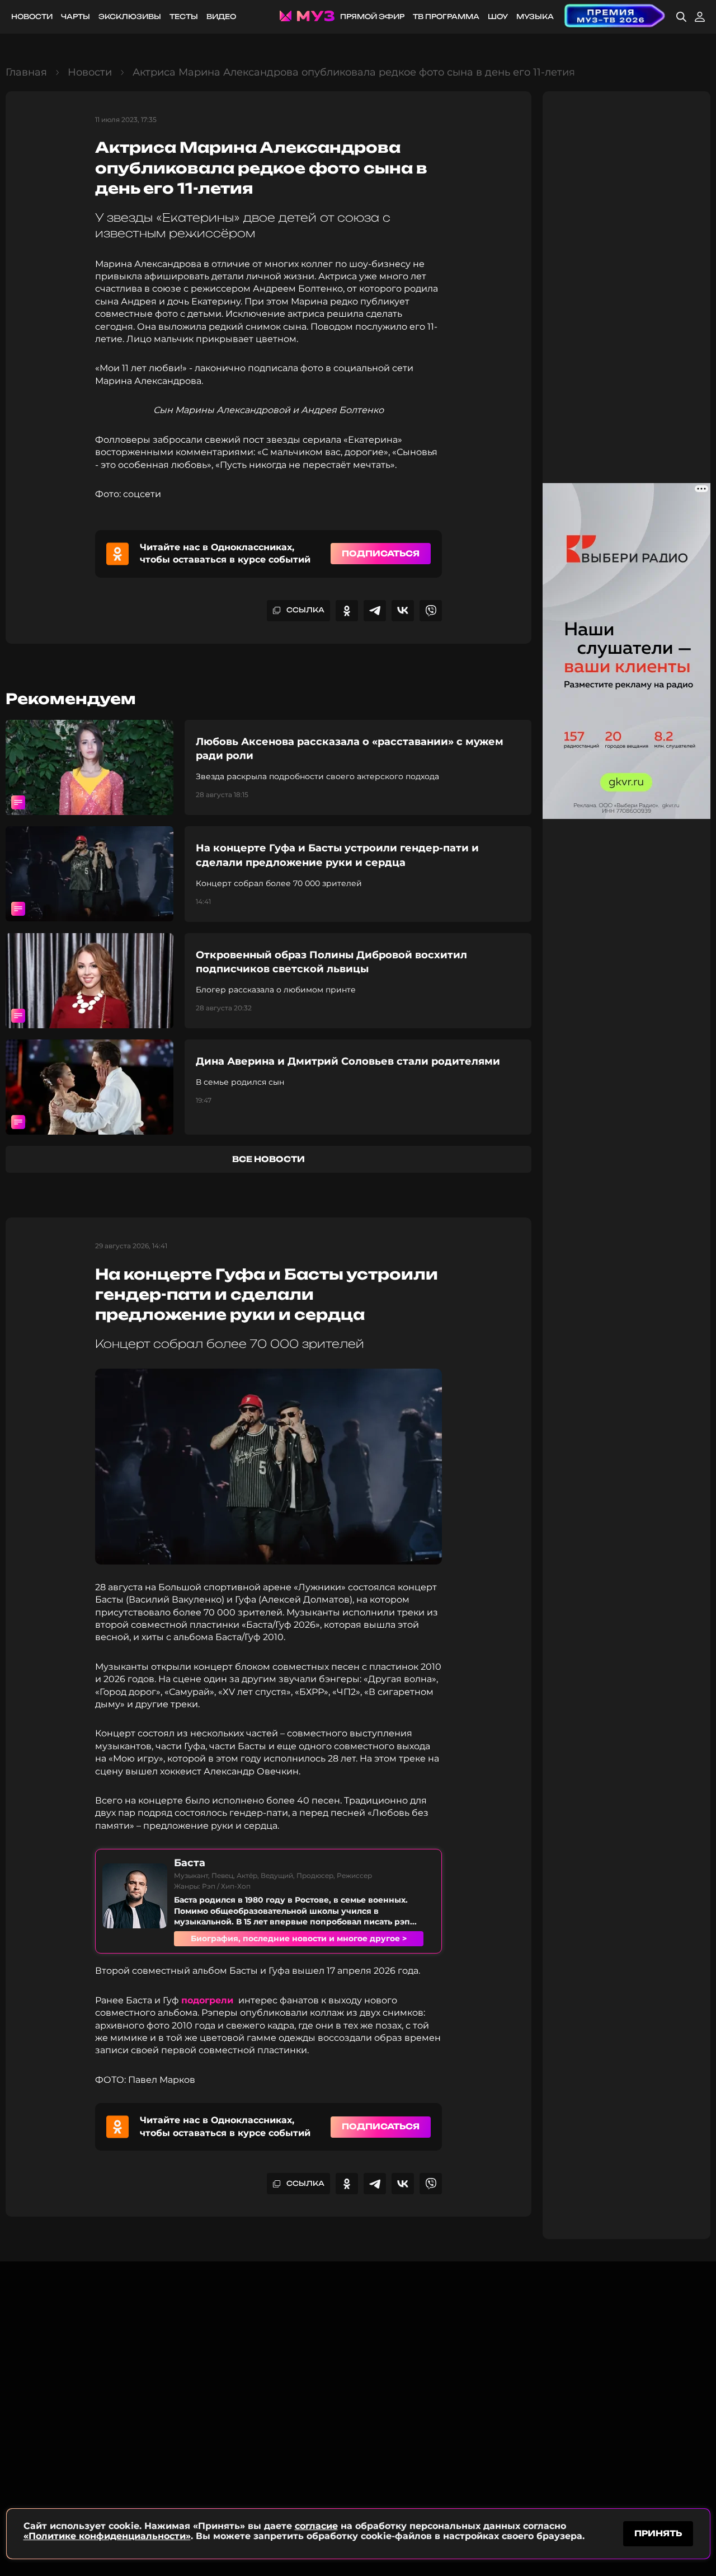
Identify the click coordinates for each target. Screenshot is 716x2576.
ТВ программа (446, 17)
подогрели (209, 2000)
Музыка (535, 17)
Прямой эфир (372, 17)
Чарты (76, 17)
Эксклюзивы (130, 17)
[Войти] (700, 17)
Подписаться (381, 553)
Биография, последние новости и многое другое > (299, 1938)
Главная (26, 72)
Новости (32, 17)
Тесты (184, 17)
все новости (268, 1159)
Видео (221, 17)
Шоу (498, 17)
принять (658, 2533)
